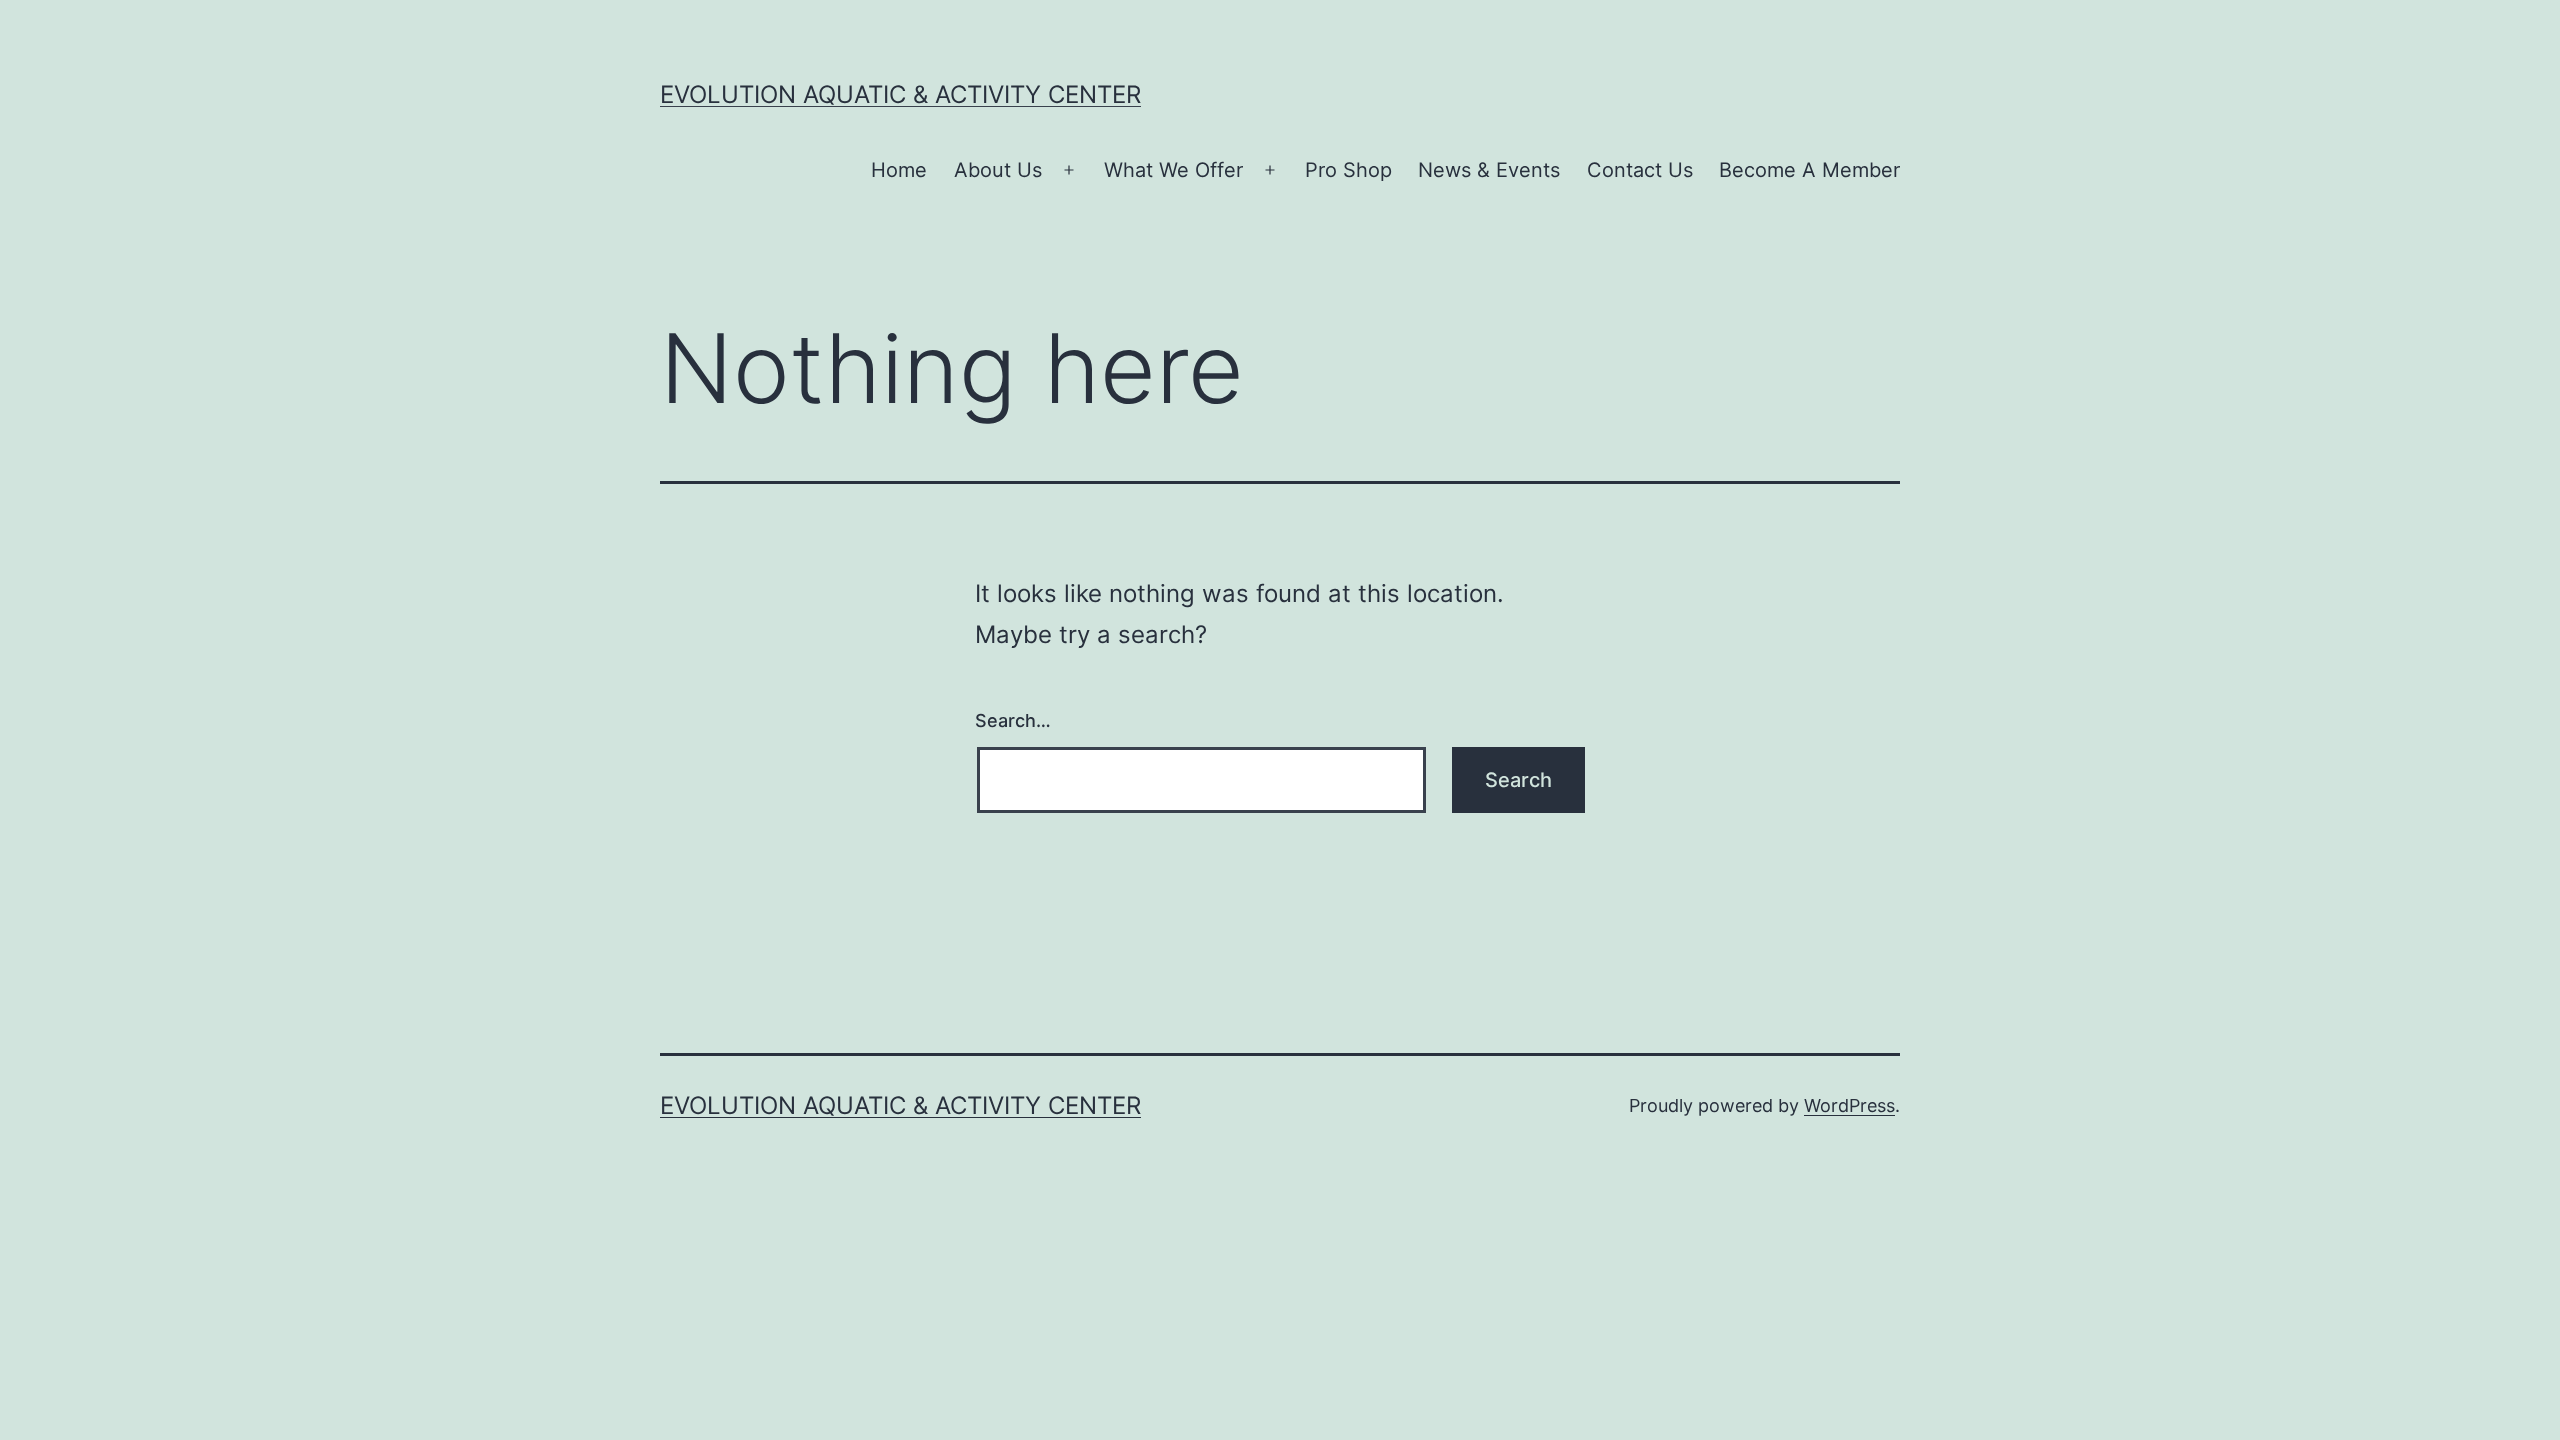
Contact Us (1640, 170)
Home (899, 170)
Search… (1013, 720)
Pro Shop (1348, 170)
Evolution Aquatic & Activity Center (900, 94)
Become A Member (1809, 170)
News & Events (1489, 170)
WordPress (1849, 1105)
